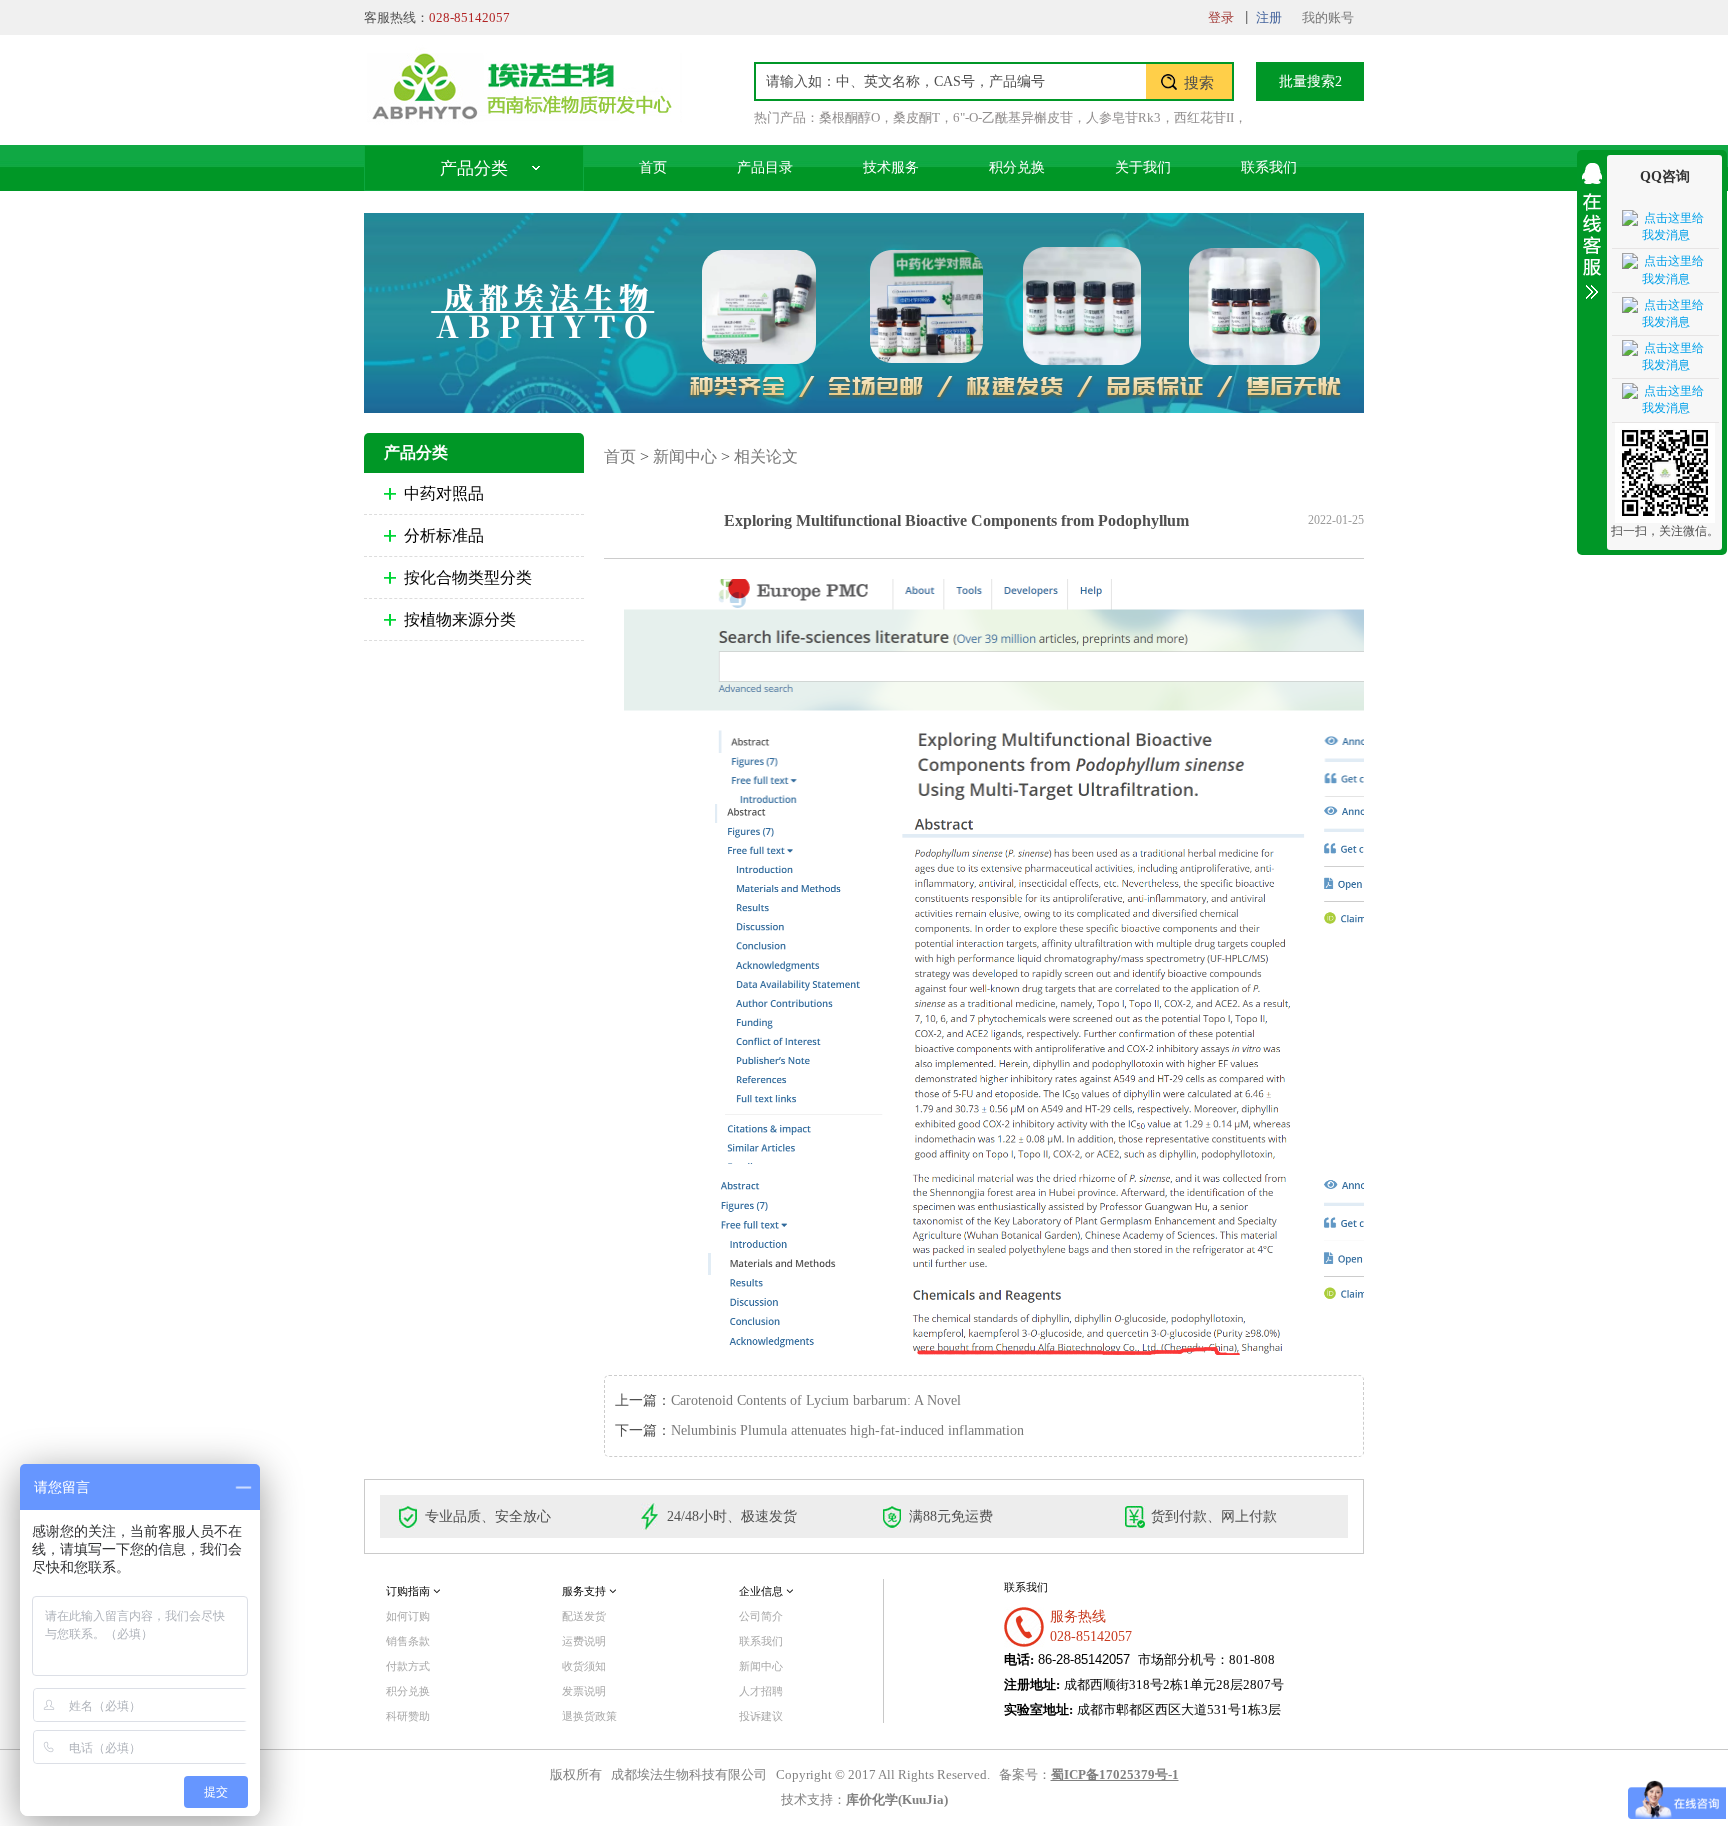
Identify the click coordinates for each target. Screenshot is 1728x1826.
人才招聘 (761, 1691)
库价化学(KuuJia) (897, 1800)
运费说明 (584, 1641)
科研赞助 (408, 1716)
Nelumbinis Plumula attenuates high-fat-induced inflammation (847, 1430)
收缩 (1592, 227)
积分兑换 (1017, 167)
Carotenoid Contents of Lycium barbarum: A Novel (816, 1400)
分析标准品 (444, 535)
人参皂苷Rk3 (1123, 117)
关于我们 (1143, 167)
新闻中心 (685, 456)
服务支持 (585, 1591)
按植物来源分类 (460, 619)
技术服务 (891, 167)
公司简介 (761, 1616)
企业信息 (762, 1591)
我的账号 (1328, 17)
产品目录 (765, 167)
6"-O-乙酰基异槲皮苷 (1013, 117)
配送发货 (584, 1616)
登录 (1221, 17)
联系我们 (1269, 167)
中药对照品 (444, 493)
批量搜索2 (1310, 81)
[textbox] (951, 81)
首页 (653, 167)
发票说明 (584, 1691)
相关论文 (766, 456)
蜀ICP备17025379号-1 (1115, 1775)
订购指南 (409, 1591)
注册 (1269, 17)
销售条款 (408, 1641)
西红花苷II (1204, 117)
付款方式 (408, 1666)
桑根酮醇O (849, 117)
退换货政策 (589, 1716)
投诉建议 (761, 1716)
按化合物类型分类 (468, 577)
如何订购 (408, 1616)
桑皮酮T (916, 117)
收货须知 (584, 1666)
